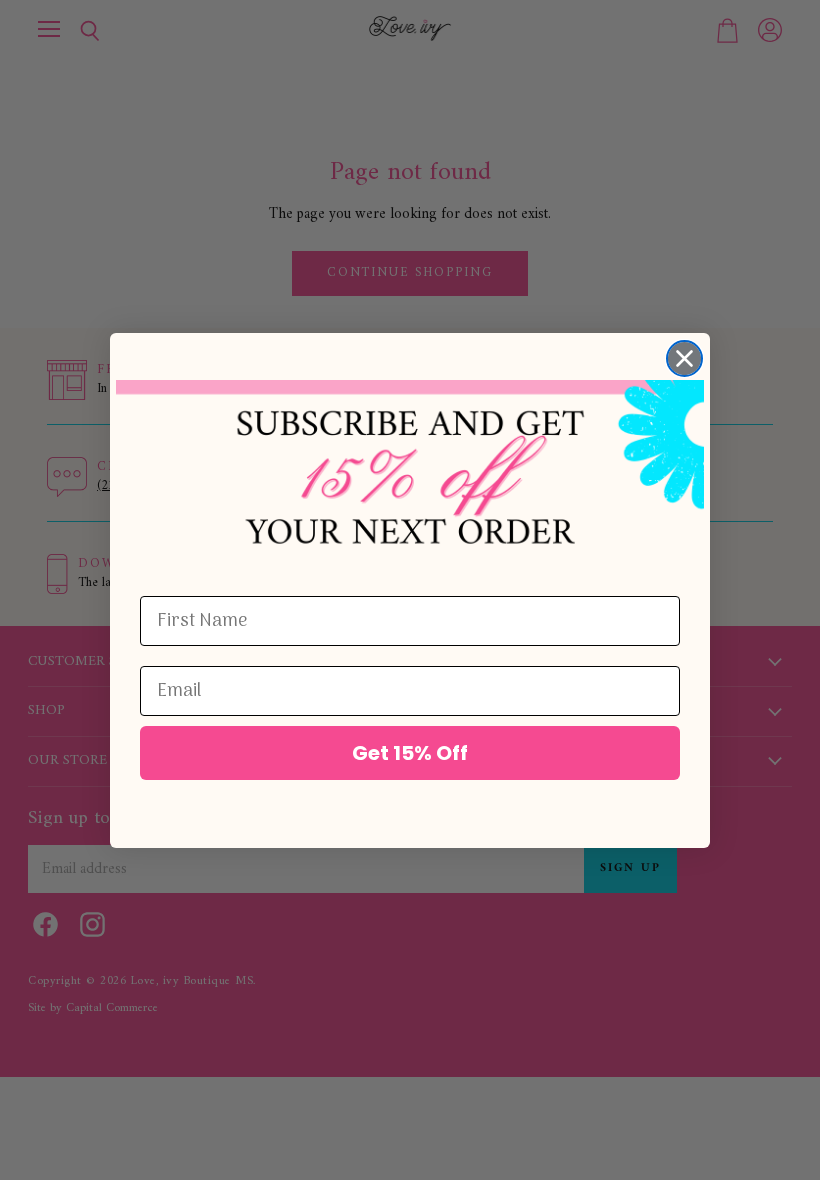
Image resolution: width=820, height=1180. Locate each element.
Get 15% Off (410, 753)
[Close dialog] (684, 358)
